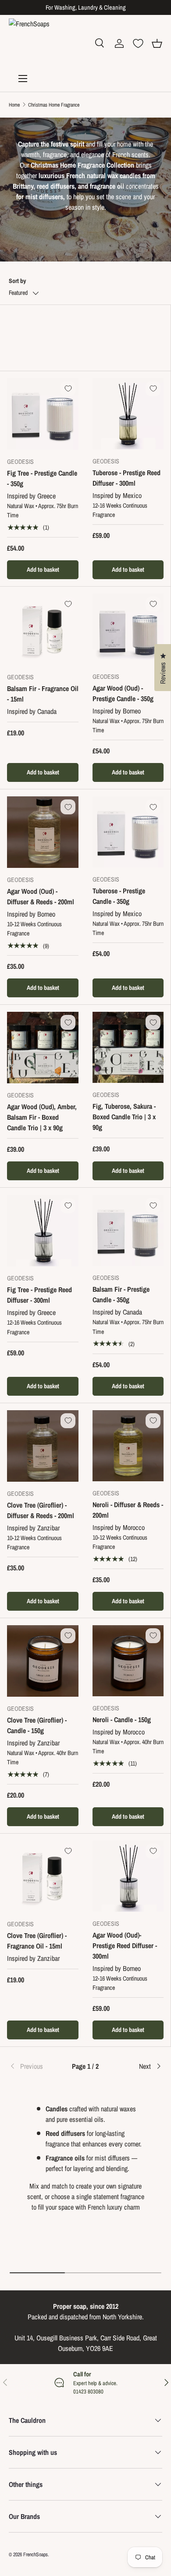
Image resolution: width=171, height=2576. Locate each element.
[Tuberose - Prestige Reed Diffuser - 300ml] (128, 414)
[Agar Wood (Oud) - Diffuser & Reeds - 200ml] (43, 832)
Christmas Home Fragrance (54, 105)
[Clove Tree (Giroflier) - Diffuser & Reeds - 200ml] (43, 1446)
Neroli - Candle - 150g (122, 1720)
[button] (157, 43)
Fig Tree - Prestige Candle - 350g (42, 478)
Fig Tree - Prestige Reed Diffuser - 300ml (39, 1295)
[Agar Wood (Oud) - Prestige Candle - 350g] (128, 629)
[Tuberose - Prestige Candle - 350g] (128, 832)
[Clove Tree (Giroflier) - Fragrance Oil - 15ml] (43, 1876)
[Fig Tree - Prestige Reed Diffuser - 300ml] (43, 1231)
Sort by (17, 281)
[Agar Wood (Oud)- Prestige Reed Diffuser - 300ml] (128, 1876)
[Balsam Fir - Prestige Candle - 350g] (128, 1230)
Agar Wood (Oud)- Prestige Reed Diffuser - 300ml (125, 1945)
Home (14, 105)
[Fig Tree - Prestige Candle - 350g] (43, 414)
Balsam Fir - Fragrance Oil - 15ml (43, 694)
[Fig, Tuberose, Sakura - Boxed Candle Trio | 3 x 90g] (128, 1047)
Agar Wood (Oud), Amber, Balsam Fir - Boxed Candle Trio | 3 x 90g (42, 1117)
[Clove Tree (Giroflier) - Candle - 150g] (43, 1661)
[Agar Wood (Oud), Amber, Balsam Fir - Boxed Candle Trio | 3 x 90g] (43, 1048)
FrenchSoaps (36, 2555)
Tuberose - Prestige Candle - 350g (119, 896)
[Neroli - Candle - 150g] (128, 1661)
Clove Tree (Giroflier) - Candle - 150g (37, 1725)
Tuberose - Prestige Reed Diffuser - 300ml (126, 478)
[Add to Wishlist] (68, 389)
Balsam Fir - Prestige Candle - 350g (121, 1294)
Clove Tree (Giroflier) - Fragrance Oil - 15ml (37, 1941)
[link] (34, 2066)
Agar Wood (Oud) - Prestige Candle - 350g (123, 693)
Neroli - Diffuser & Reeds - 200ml (128, 1510)
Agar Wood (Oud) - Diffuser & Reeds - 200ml (41, 896)
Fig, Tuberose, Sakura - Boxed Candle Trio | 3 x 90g (124, 1117)
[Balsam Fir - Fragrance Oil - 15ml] (43, 629)
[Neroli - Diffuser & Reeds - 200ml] (128, 1446)
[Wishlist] (138, 43)
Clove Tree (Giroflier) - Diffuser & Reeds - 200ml (41, 1510)
